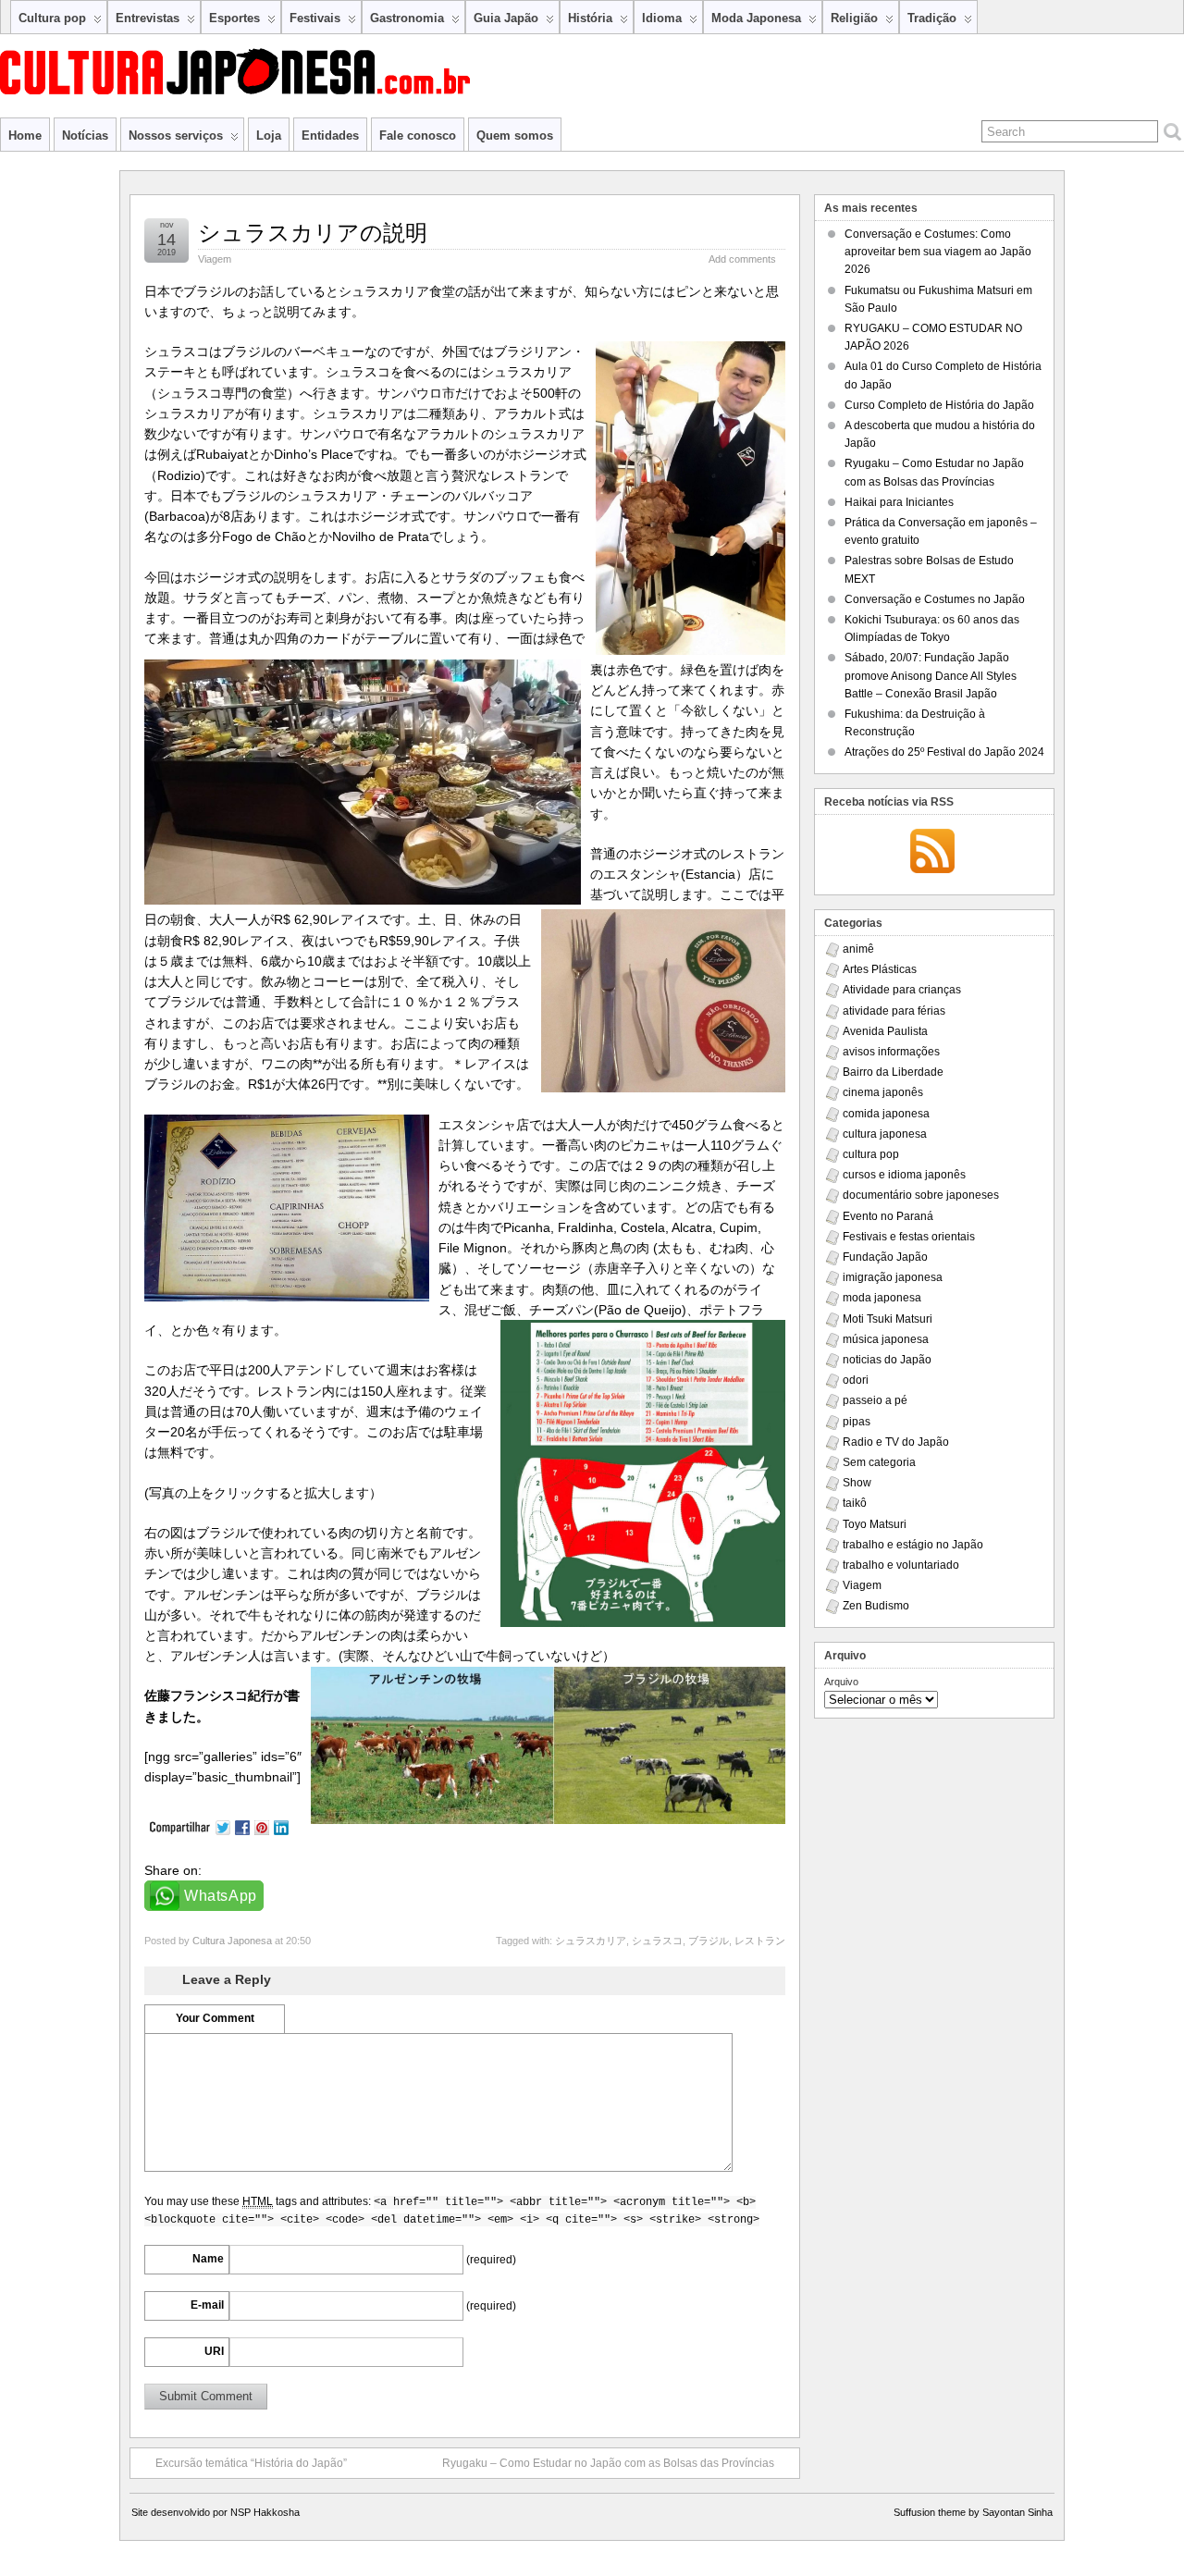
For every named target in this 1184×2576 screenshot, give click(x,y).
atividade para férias (894, 1011)
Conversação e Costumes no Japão (935, 599)
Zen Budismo (876, 1606)
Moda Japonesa (756, 18)
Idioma (662, 18)
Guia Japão (506, 18)
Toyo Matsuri (875, 1524)
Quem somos (515, 136)
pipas (857, 1422)
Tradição (932, 18)
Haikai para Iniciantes (899, 502)
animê (858, 949)
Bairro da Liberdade (893, 1072)
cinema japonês (883, 1092)
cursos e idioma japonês (904, 1175)
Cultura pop (52, 18)
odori (856, 1380)
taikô (855, 1503)
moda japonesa (882, 1298)
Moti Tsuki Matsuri (888, 1319)
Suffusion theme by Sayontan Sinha (973, 2512)
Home (25, 136)
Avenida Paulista (885, 1031)
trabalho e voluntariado (901, 1565)
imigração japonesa (893, 1277)
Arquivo (841, 1682)
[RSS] (932, 853)
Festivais (315, 18)
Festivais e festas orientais (909, 1237)
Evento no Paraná (888, 1216)
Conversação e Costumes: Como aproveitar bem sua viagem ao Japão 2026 (938, 252)
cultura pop (871, 1154)
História (590, 18)
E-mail (207, 2305)
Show (857, 1483)
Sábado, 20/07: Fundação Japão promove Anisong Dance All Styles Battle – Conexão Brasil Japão (931, 675)
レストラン (760, 1941)
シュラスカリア (591, 1941)
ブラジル (709, 1941)
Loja (269, 136)
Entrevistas (148, 18)
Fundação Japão (885, 1257)
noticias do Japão (887, 1360)
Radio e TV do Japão (896, 1442)
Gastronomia (407, 18)
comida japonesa (886, 1114)
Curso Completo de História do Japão (939, 405)
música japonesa (886, 1339)
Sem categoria (879, 1462)
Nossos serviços (176, 136)
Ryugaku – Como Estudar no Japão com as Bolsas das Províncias (608, 2463)
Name (208, 2259)
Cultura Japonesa (232, 1941)
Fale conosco (418, 136)
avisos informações (891, 1052)
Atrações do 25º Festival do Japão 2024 (944, 752)
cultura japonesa (885, 1134)
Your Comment (215, 2018)
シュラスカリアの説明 (313, 233)
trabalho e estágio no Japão (913, 1545)
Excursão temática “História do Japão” (251, 2463)
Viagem (215, 259)
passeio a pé (875, 1400)
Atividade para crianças (902, 990)
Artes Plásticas (880, 969)
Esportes (234, 18)
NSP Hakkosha (265, 2512)
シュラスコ (657, 1941)
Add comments (742, 259)
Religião (854, 18)
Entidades (330, 136)
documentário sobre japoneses (921, 1195)
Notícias (85, 136)
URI (214, 2351)
